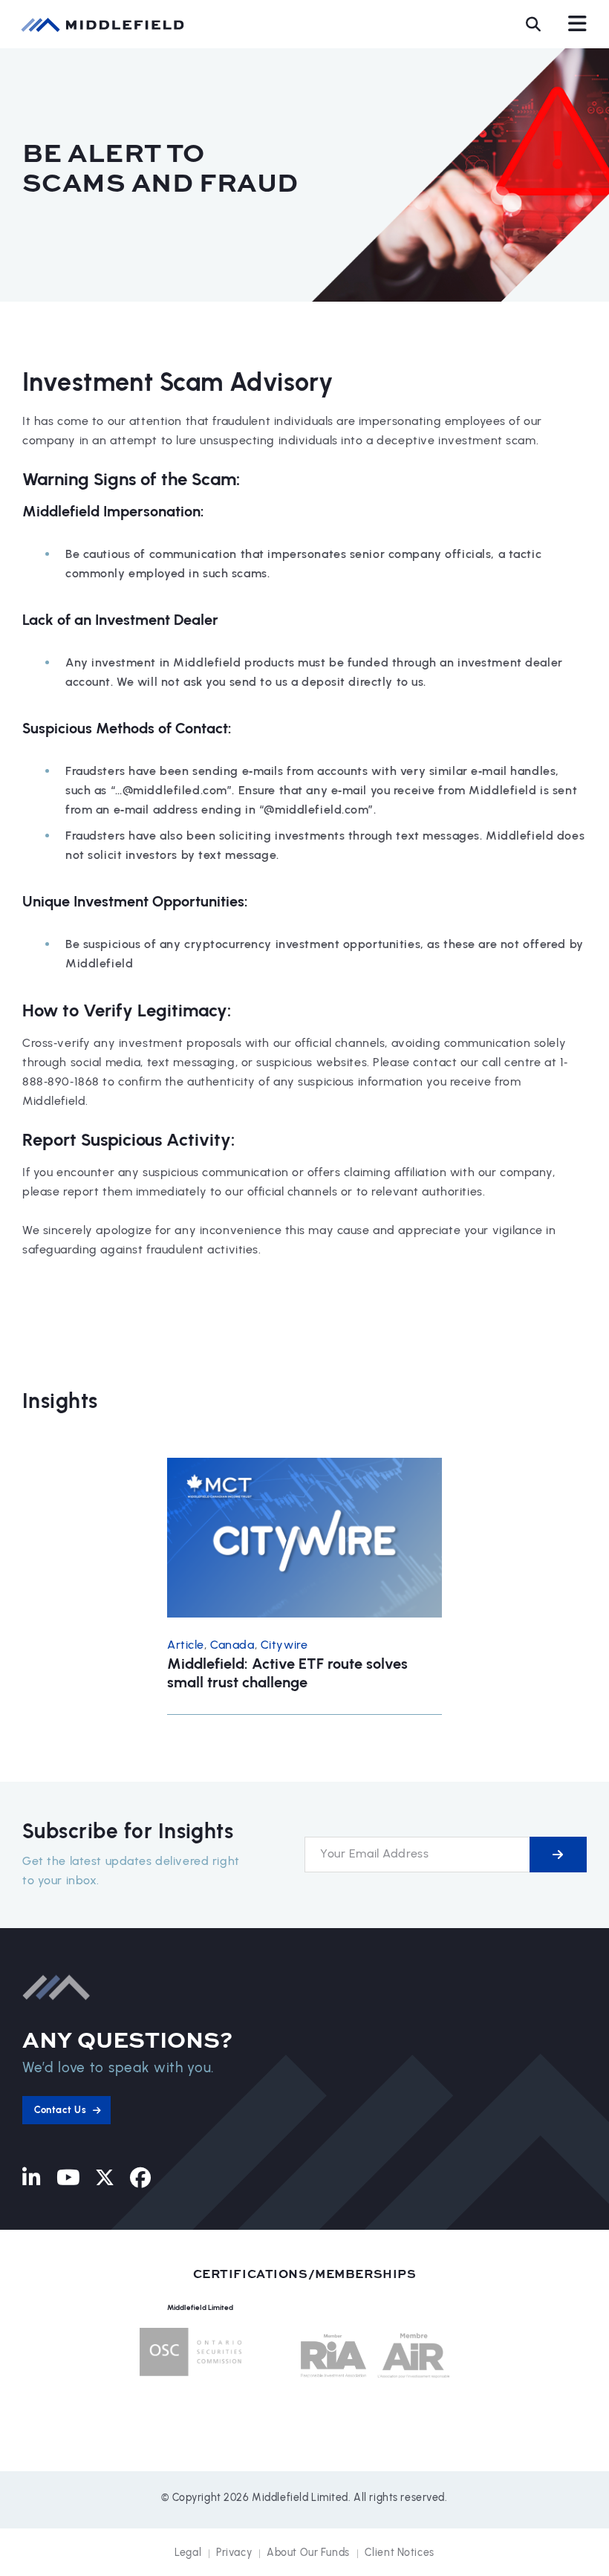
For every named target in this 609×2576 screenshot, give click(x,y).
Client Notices (400, 2553)
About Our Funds (308, 2553)
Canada (232, 1645)
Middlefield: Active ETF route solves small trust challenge (287, 1673)
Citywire (284, 1645)
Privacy (234, 2553)
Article (186, 1645)
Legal (188, 2553)
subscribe (558, 1855)
